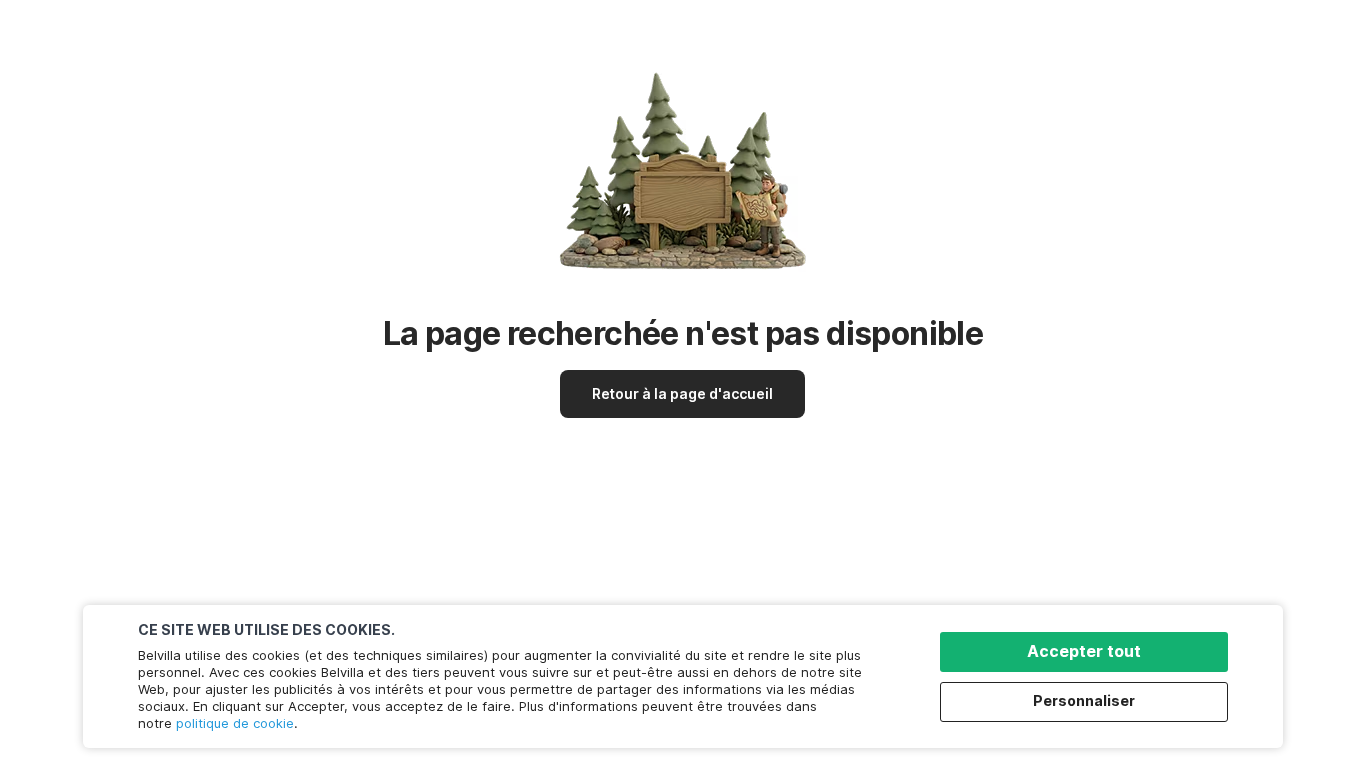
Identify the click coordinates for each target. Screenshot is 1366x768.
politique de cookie (235, 723)
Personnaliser (1084, 700)
